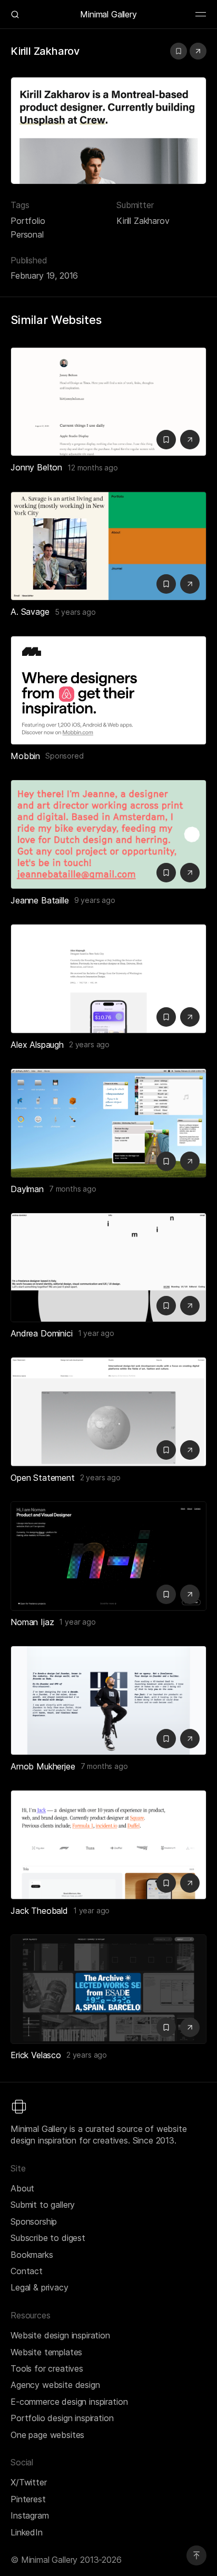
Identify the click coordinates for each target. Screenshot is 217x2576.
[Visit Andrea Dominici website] (190, 1306)
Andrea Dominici (42, 1333)
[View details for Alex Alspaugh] (108, 979)
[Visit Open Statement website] (190, 1450)
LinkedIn (27, 2532)
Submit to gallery (43, 2205)
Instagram (30, 2515)
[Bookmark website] (179, 51)
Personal (27, 234)
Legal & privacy (40, 2287)
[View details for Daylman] (108, 1123)
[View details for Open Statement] (108, 1412)
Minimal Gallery (108, 14)
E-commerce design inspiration (69, 2402)
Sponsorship (34, 2221)
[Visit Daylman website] (190, 1161)
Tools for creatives (47, 2368)
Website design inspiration (60, 2335)
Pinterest (28, 2499)
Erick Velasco (36, 2055)
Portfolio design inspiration (62, 2418)
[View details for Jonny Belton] (108, 402)
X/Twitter (29, 2482)
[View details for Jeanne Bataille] (108, 834)
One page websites (47, 2435)
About (22, 2188)
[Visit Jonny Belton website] (190, 440)
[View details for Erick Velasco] (108, 1989)
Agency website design (55, 2385)
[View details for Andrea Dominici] (108, 1267)
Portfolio (28, 221)
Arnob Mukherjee (43, 1766)
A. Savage (30, 612)
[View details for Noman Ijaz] (108, 1556)
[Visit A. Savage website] (190, 584)
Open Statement (43, 1478)
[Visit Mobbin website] (108, 691)
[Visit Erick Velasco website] (190, 2027)
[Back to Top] (196, 2555)
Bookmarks (32, 2255)
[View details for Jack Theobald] (108, 1845)
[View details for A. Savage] (108, 546)
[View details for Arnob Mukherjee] (108, 1700)
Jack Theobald (39, 1911)
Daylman (27, 1189)
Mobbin (25, 756)
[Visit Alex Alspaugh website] (190, 1017)
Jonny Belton (36, 467)
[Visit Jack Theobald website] (190, 1883)
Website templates (46, 2352)
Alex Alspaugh (37, 1045)
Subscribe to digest (48, 2238)
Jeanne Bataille (40, 900)
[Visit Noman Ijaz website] (190, 1594)
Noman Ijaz (32, 1622)
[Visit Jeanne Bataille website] (190, 873)
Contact (27, 2271)
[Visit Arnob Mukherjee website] (190, 1739)
